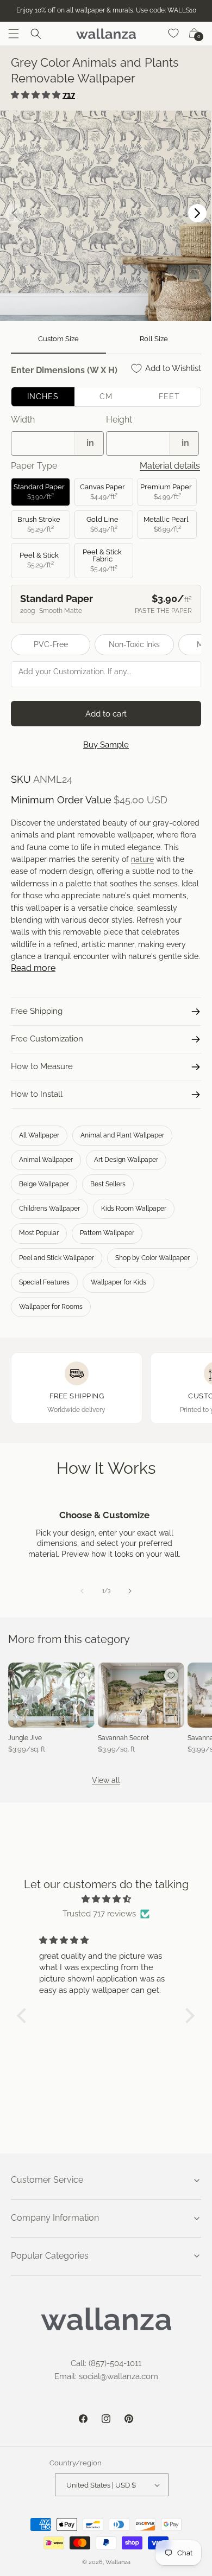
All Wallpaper (39, 1135)
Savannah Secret (123, 1738)
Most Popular (39, 1233)
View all (106, 1780)
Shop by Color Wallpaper (152, 1258)
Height (119, 420)
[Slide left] (82, 1591)
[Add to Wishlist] (82, 1676)
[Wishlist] (174, 34)
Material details (170, 466)
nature (142, 859)
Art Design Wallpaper (126, 1160)
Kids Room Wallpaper (134, 1209)
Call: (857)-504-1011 (106, 2363)
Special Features (44, 1282)
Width (23, 420)
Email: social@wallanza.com (106, 2376)
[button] (14, 34)
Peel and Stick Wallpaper (57, 1258)
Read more (33, 968)
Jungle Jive (25, 1738)
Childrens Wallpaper (49, 1209)
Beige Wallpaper (44, 1184)
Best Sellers (108, 1184)
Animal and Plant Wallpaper (122, 1135)
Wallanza (118, 2562)
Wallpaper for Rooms (51, 1307)
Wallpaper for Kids (119, 1282)
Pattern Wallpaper (107, 1233)
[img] (106, 1899)
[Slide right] (130, 1591)
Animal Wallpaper (46, 1160)
